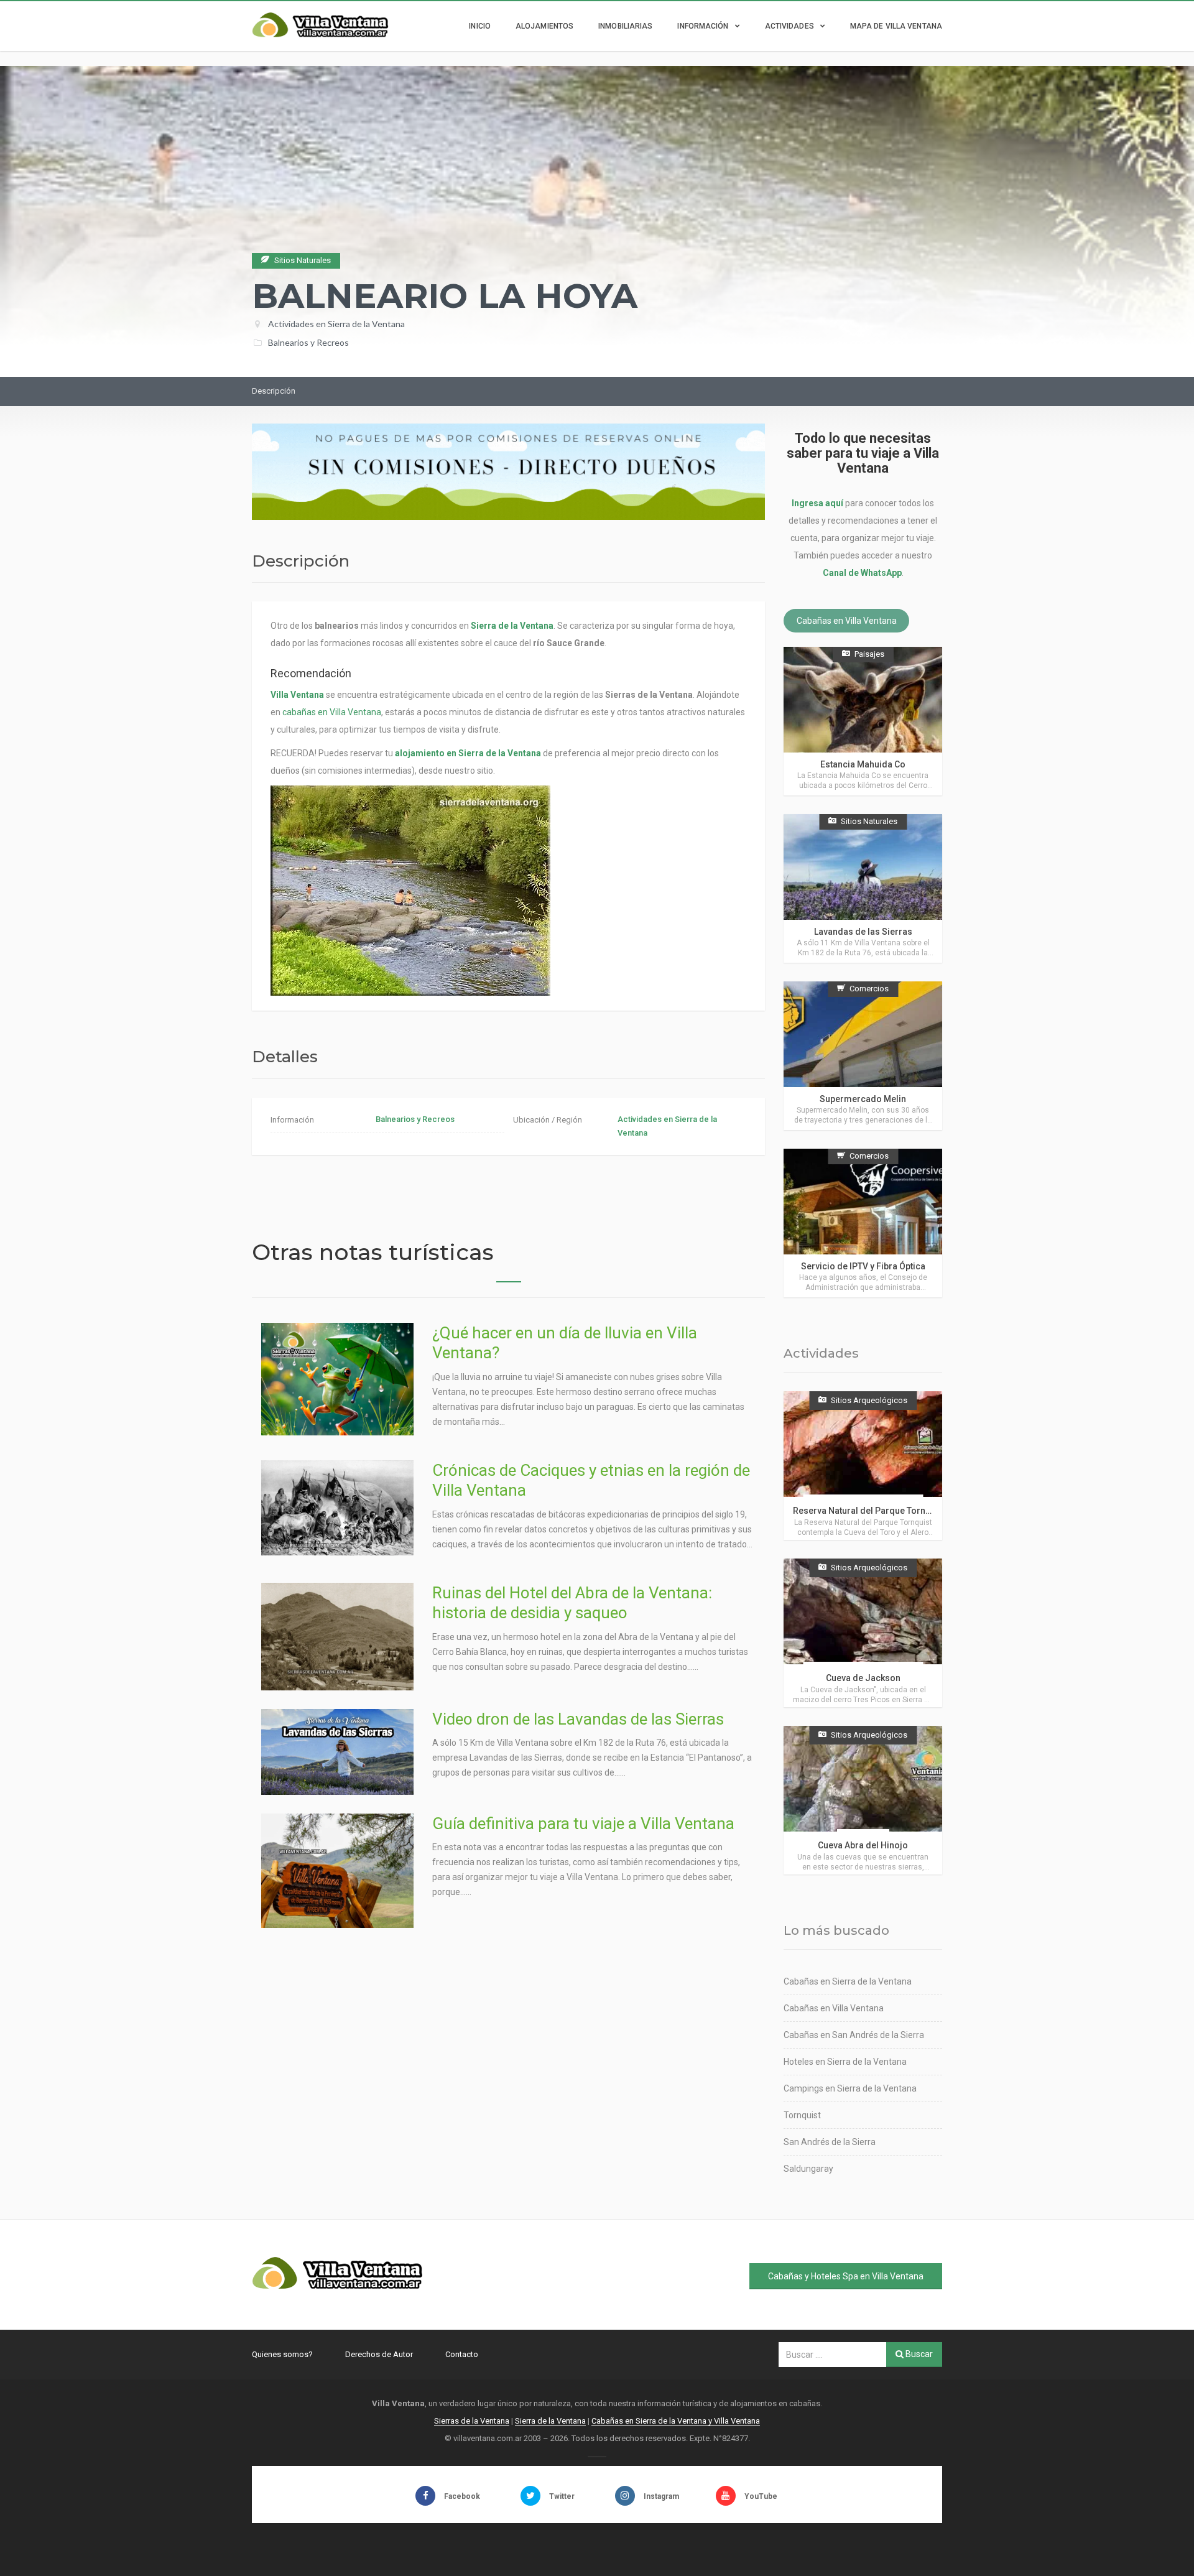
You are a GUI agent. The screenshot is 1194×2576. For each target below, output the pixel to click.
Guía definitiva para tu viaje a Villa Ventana (583, 1823)
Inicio (480, 26)
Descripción (274, 391)
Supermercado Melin (863, 1099)
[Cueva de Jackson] (863, 1633)
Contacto (462, 2354)
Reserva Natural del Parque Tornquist (869, 1511)
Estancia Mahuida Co (863, 764)
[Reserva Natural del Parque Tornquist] (863, 1466)
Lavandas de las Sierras (863, 932)
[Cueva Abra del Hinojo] (863, 1800)
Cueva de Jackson (863, 1678)
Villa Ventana (297, 695)
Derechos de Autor (379, 2354)
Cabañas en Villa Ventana (847, 621)
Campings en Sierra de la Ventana (850, 2088)
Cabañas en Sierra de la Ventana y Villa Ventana (676, 2421)
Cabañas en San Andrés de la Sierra (854, 2035)
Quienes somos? (282, 2354)
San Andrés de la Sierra (830, 2142)
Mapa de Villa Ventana (896, 26)
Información (703, 26)
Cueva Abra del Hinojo (863, 1845)
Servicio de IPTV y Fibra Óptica (863, 1266)
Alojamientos (544, 26)
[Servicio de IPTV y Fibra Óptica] (863, 1223)
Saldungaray (808, 2169)
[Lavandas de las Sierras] (863, 888)
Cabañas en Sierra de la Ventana (848, 1981)
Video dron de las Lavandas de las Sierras (578, 1719)
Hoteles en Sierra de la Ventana (845, 2062)
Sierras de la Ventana (472, 2421)
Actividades (789, 26)
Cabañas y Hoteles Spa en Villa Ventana (846, 2276)
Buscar (918, 2354)
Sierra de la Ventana (550, 2421)
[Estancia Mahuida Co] (863, 721)
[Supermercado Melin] (863, 1056)
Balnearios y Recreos (308, 342)
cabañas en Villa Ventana (332, 712)
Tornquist (802, 2115)
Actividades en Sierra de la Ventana (336, 324)
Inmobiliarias (625, 26)
